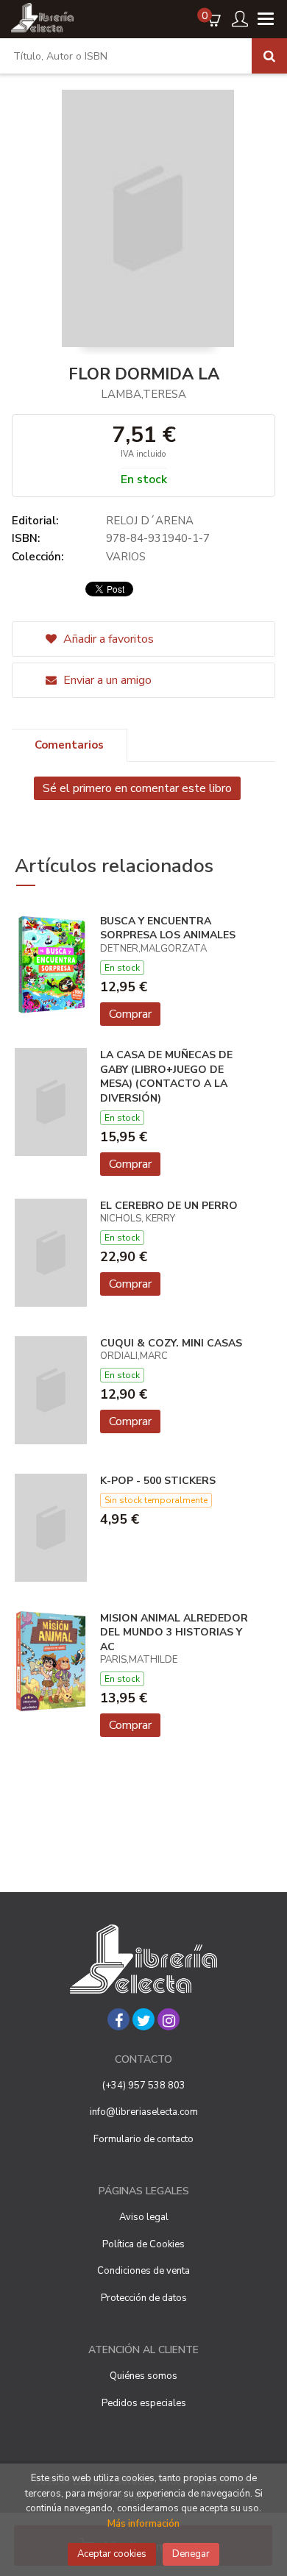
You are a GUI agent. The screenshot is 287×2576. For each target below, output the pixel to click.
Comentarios (69, 745)
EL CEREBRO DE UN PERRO (169, 1206)
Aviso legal (144, 2217)
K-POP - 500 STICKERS (158, 1481)
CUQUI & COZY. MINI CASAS (171, 1343)
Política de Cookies (143, 2244)
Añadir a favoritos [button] (107, 639)
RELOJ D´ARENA (150, 521)
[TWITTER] (143, 2019)
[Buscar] (269, 56)
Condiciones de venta (143, 2271)
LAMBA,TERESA (143, 394)
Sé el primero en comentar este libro (137, 788)
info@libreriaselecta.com (144, 2112)
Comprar (130, 1014)
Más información (143, 2524)
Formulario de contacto (143, 2139)
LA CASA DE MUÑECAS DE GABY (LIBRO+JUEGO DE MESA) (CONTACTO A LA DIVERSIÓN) (166, 1077)
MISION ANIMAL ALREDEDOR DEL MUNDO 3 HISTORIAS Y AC (174, 1633)
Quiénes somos (143, 2376)
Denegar (191, 2554)
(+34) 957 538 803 (144, 2086)
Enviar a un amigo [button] (106, 680)
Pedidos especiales (144, 2403)
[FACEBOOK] (118, 2019)
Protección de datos (144, 2298)
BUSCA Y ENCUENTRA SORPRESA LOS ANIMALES (168, 928)
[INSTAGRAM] (169, 2019)
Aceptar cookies (112, 2554)
